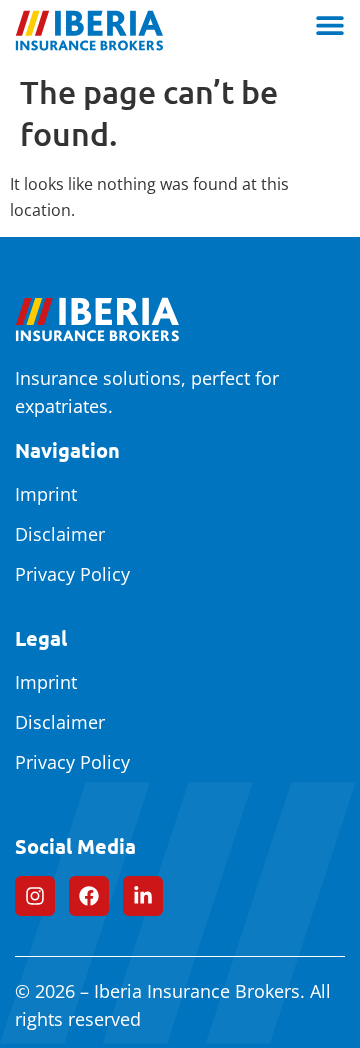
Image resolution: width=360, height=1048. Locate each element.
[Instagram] (35, 896)
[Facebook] (89, 896)
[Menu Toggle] (330, 25)
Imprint (46, 494)
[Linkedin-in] (143, 896)
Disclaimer (60, 534)
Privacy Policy (72, 574)
